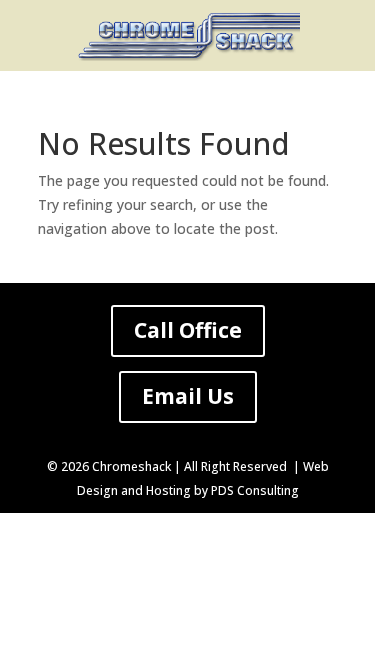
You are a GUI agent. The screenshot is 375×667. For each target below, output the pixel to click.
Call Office (188, 330)
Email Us (188, 396)
